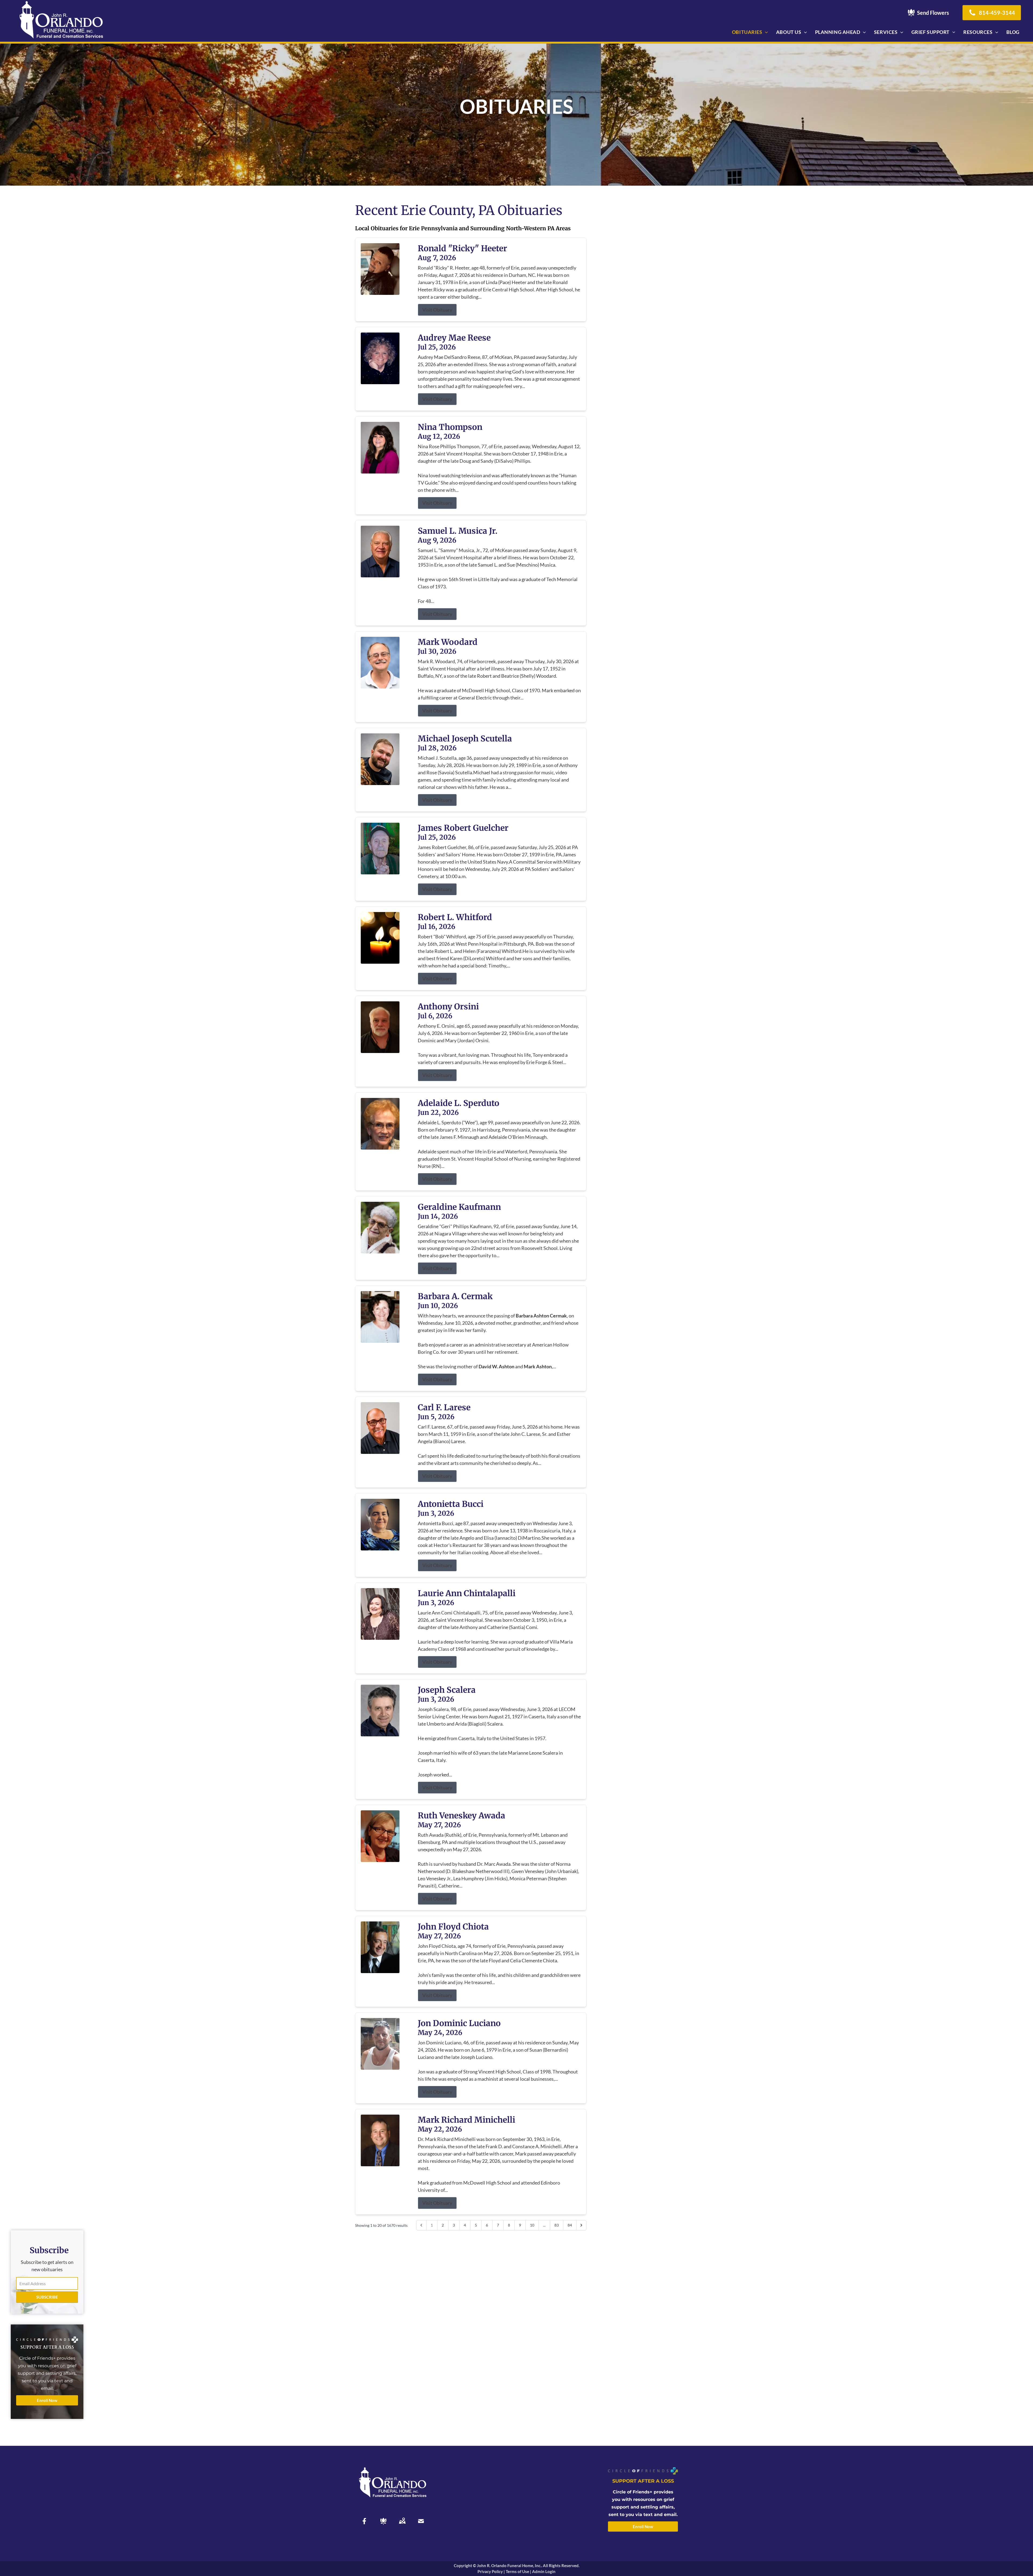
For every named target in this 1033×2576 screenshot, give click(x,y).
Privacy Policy (490, 2571)
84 (570, 2225)
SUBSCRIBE (47, 2297)
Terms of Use (517, 2571)
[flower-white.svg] (383, 2521)
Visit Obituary (437, 310)
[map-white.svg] (402, 2521)
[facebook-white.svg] (365, 2521)
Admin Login (544, 2571)
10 (532, 2225)
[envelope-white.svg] (421, 2521)
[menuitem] (750, 32)
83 (557, 2225)
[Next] (581, 2225)
